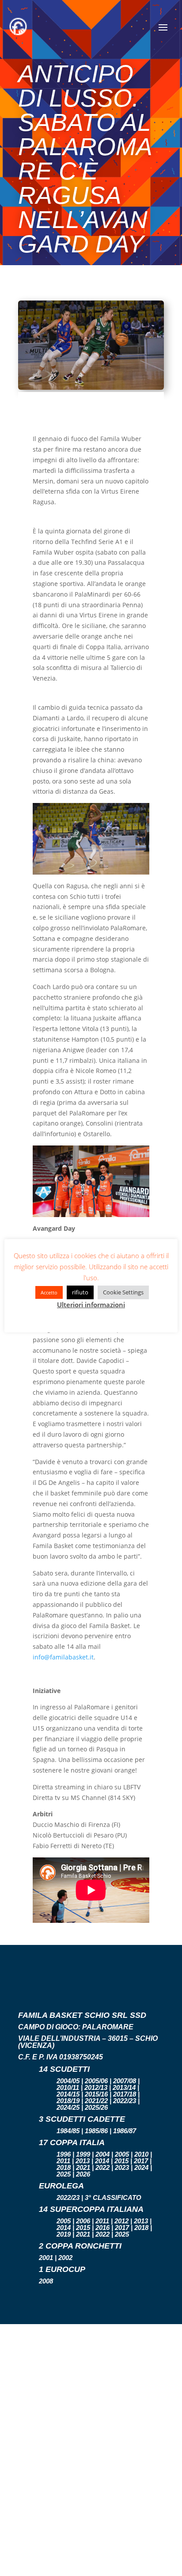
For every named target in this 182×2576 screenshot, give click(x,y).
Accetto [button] (49, 1292)
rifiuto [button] (80, 1292)
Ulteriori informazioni (91, 1305)
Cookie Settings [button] (123, 1292)
